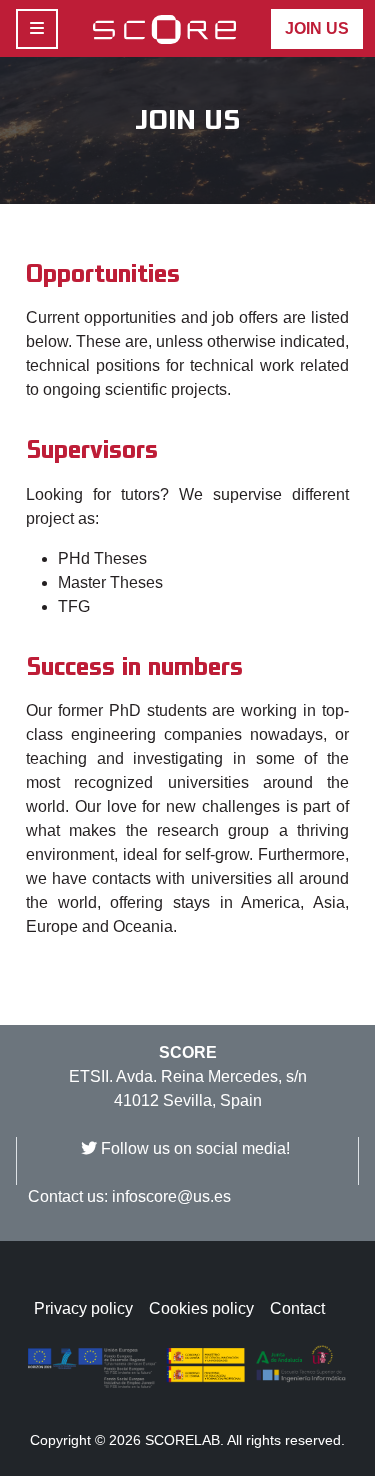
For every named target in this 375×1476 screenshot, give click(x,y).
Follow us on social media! (195, 1148)
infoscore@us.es (171, 1196)
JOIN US (317, 28)
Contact (297, 1308)
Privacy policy (83, 1308)
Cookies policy (201, 1308)
